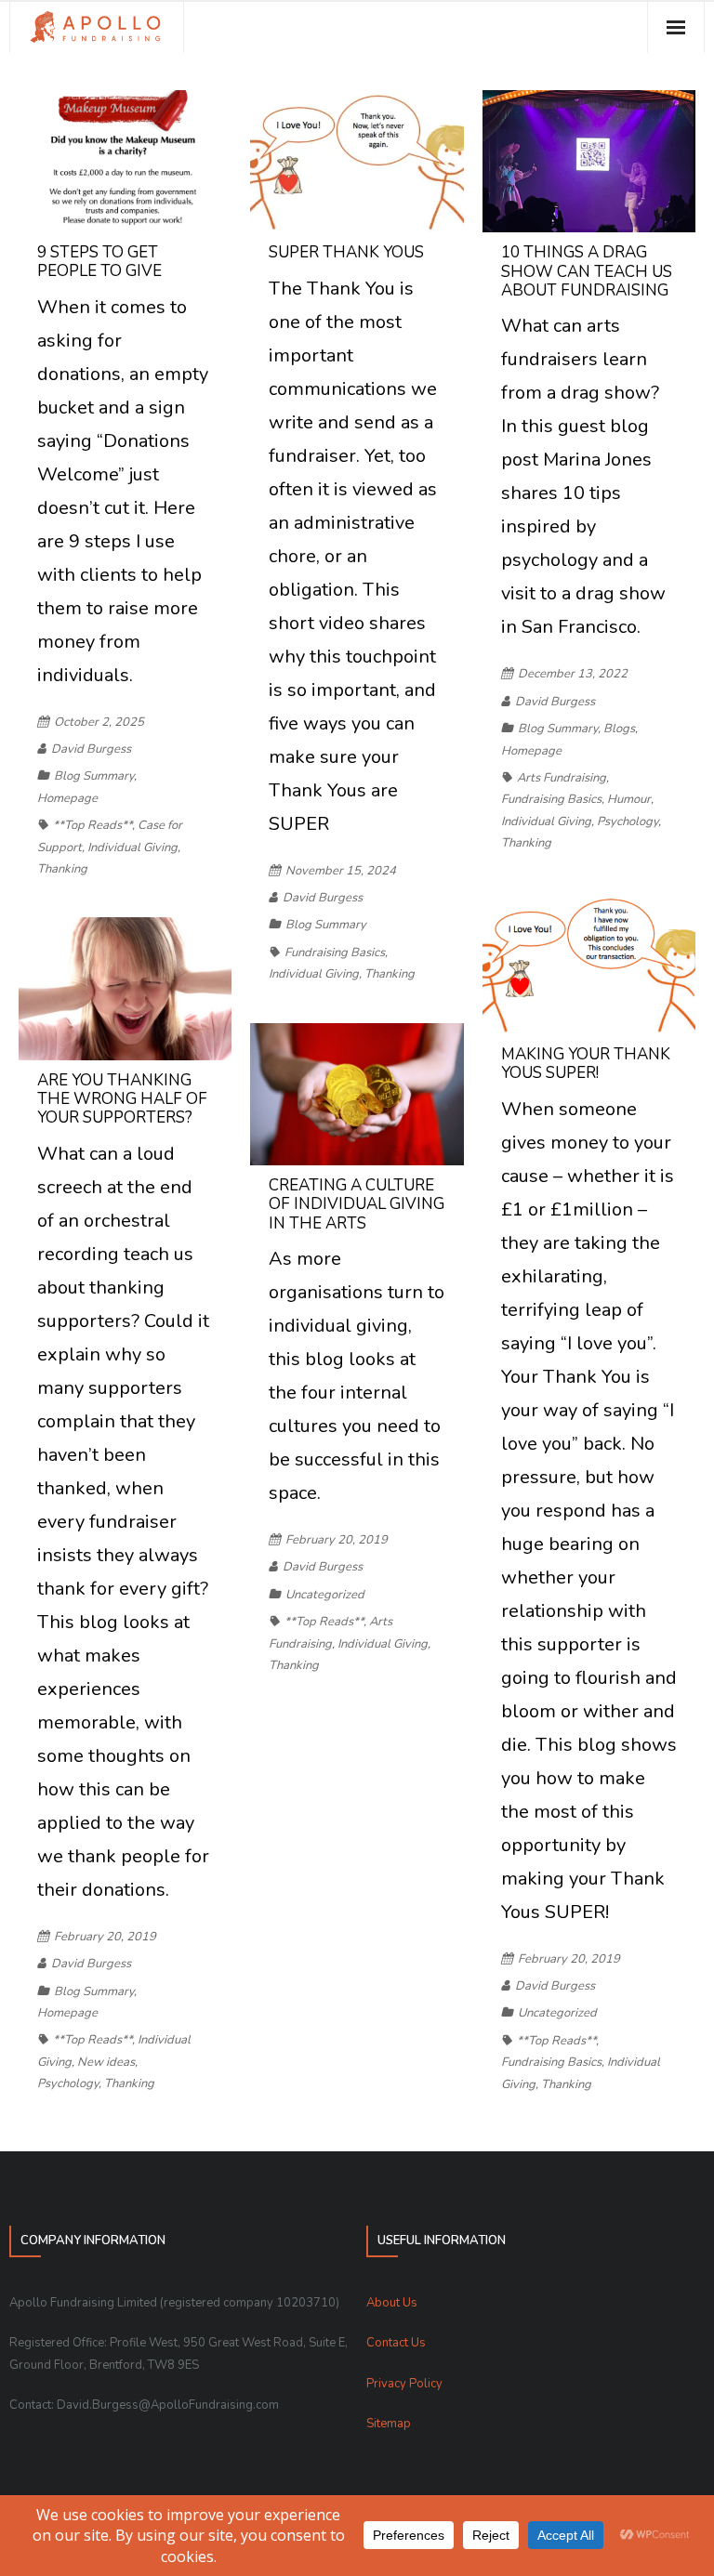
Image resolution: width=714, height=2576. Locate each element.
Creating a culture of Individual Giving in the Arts (357, 1204)
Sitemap (389, 2424)
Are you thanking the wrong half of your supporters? (122, 1099)
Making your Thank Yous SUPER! (586, 1064)
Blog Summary (94, 776)
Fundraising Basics (335, 953)
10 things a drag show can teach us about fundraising (587, 271)
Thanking (62, 869)
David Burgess (91, 749)
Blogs (619, 729)
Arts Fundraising (562, 778)
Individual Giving (132, 848)
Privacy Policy (404, 2384)
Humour (629, 799)
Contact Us (396, 2343)
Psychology (628, 821)
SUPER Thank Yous (346, 252)
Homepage (67, 798)
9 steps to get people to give (99, 262)
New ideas (106, 2062)
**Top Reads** (93, 825)
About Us (392, 2303)
